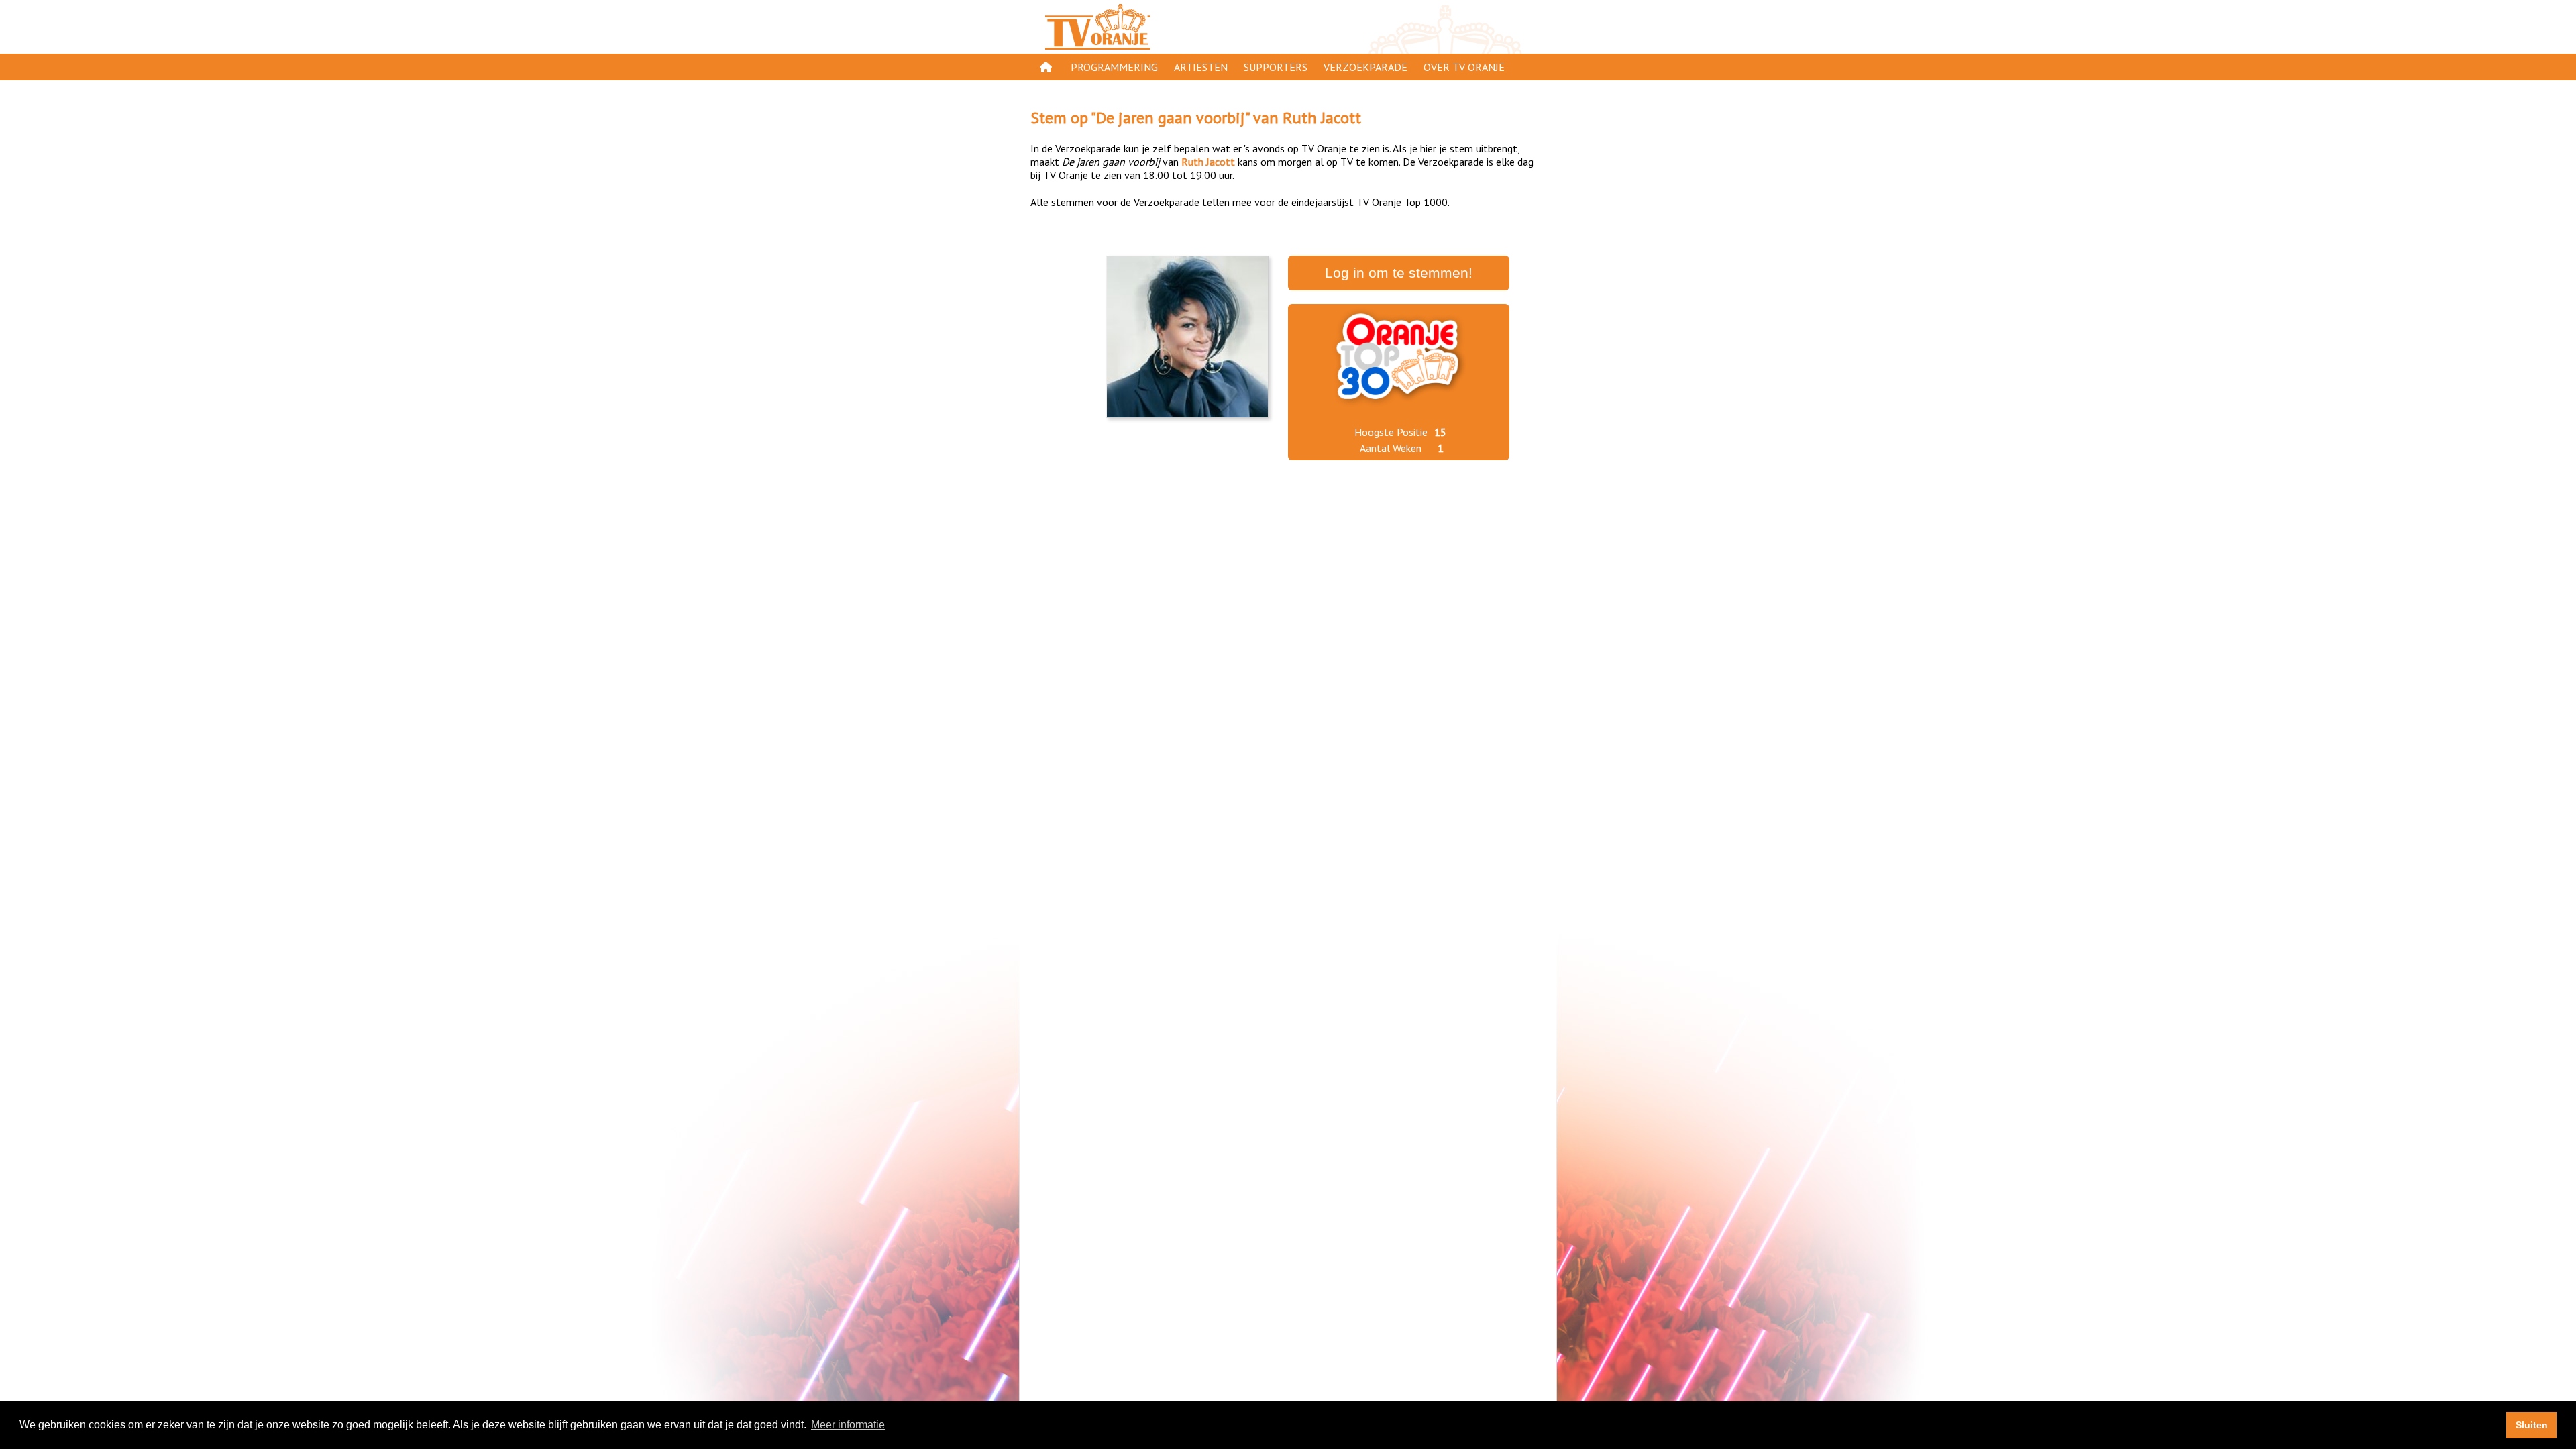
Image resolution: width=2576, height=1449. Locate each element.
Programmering (1114, 67)
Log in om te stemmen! (1399, 273)
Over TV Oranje (1464, 67)
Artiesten (1201, 67)
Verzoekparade (1365, 67)
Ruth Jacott (1322, 118)
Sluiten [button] (2532, 1425)
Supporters (1276, 67)
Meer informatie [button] (848, 1425)
